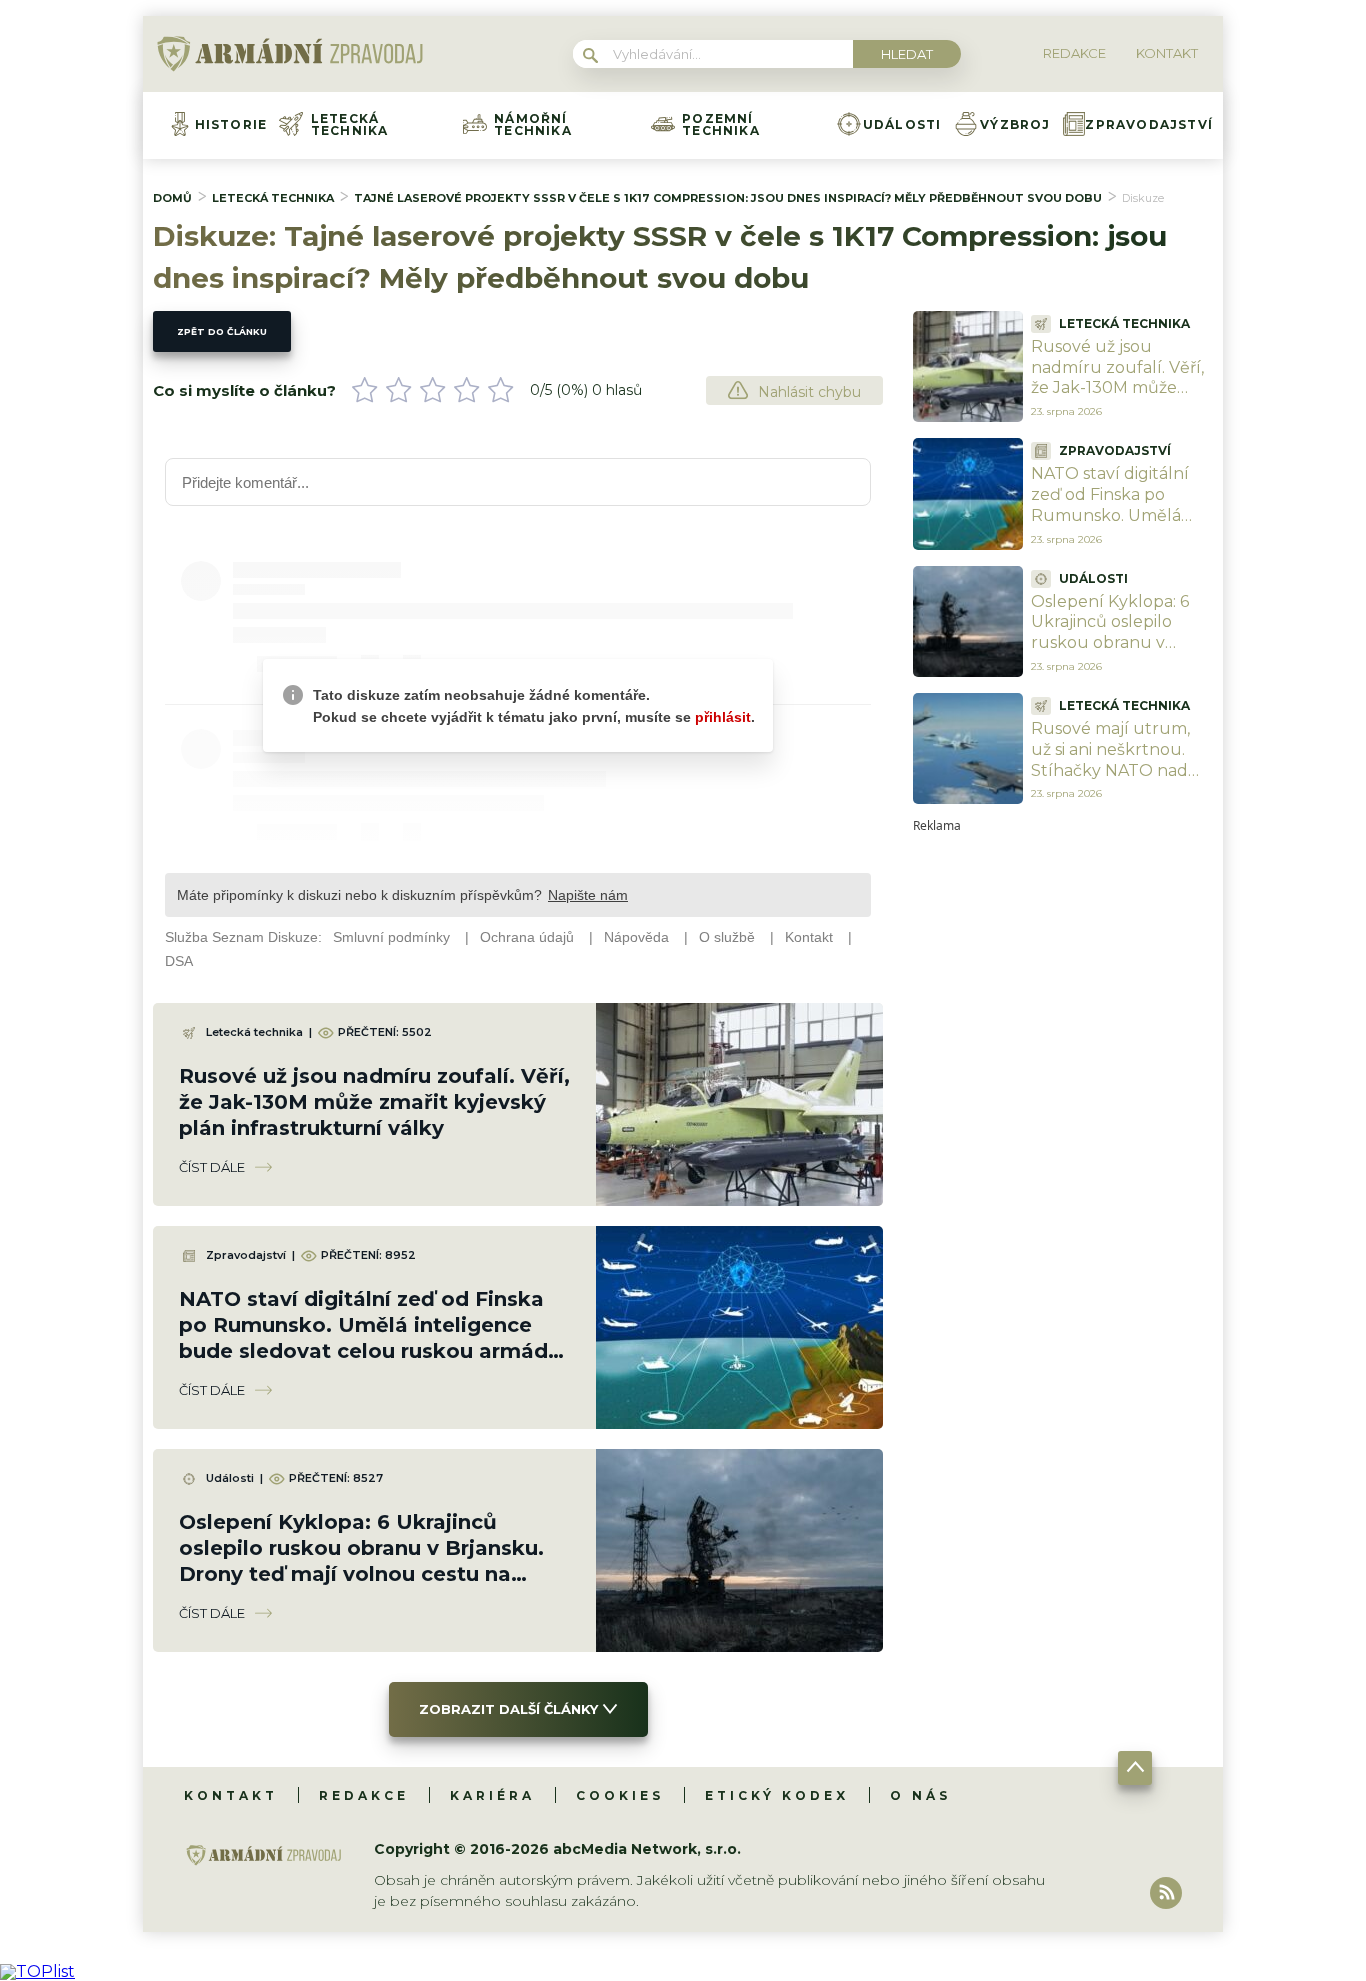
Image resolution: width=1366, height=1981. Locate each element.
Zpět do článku (222, 331)
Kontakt (231, 1795)
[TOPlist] (37, 1971)
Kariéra (492, 1795)
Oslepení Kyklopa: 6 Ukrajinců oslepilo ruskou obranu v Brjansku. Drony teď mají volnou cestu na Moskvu (1115, 653)
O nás (920, 1795)
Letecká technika (350, 125)
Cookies (620, 1795)
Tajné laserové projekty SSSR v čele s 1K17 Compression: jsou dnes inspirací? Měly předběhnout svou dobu (728, 198)
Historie (231, 125)
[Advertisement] (1063, 1132)
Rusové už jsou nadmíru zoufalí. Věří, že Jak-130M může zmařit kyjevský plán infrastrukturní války (374, 1102)
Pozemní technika (721, 125)
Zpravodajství (1149, 125)
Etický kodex (777, 1795)
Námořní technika (533, 125)
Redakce (364, 1795)
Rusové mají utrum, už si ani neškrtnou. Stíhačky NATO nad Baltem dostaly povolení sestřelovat (1112, 770)
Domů (172, 198)
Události (902, 125)
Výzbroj (1015, 125)
